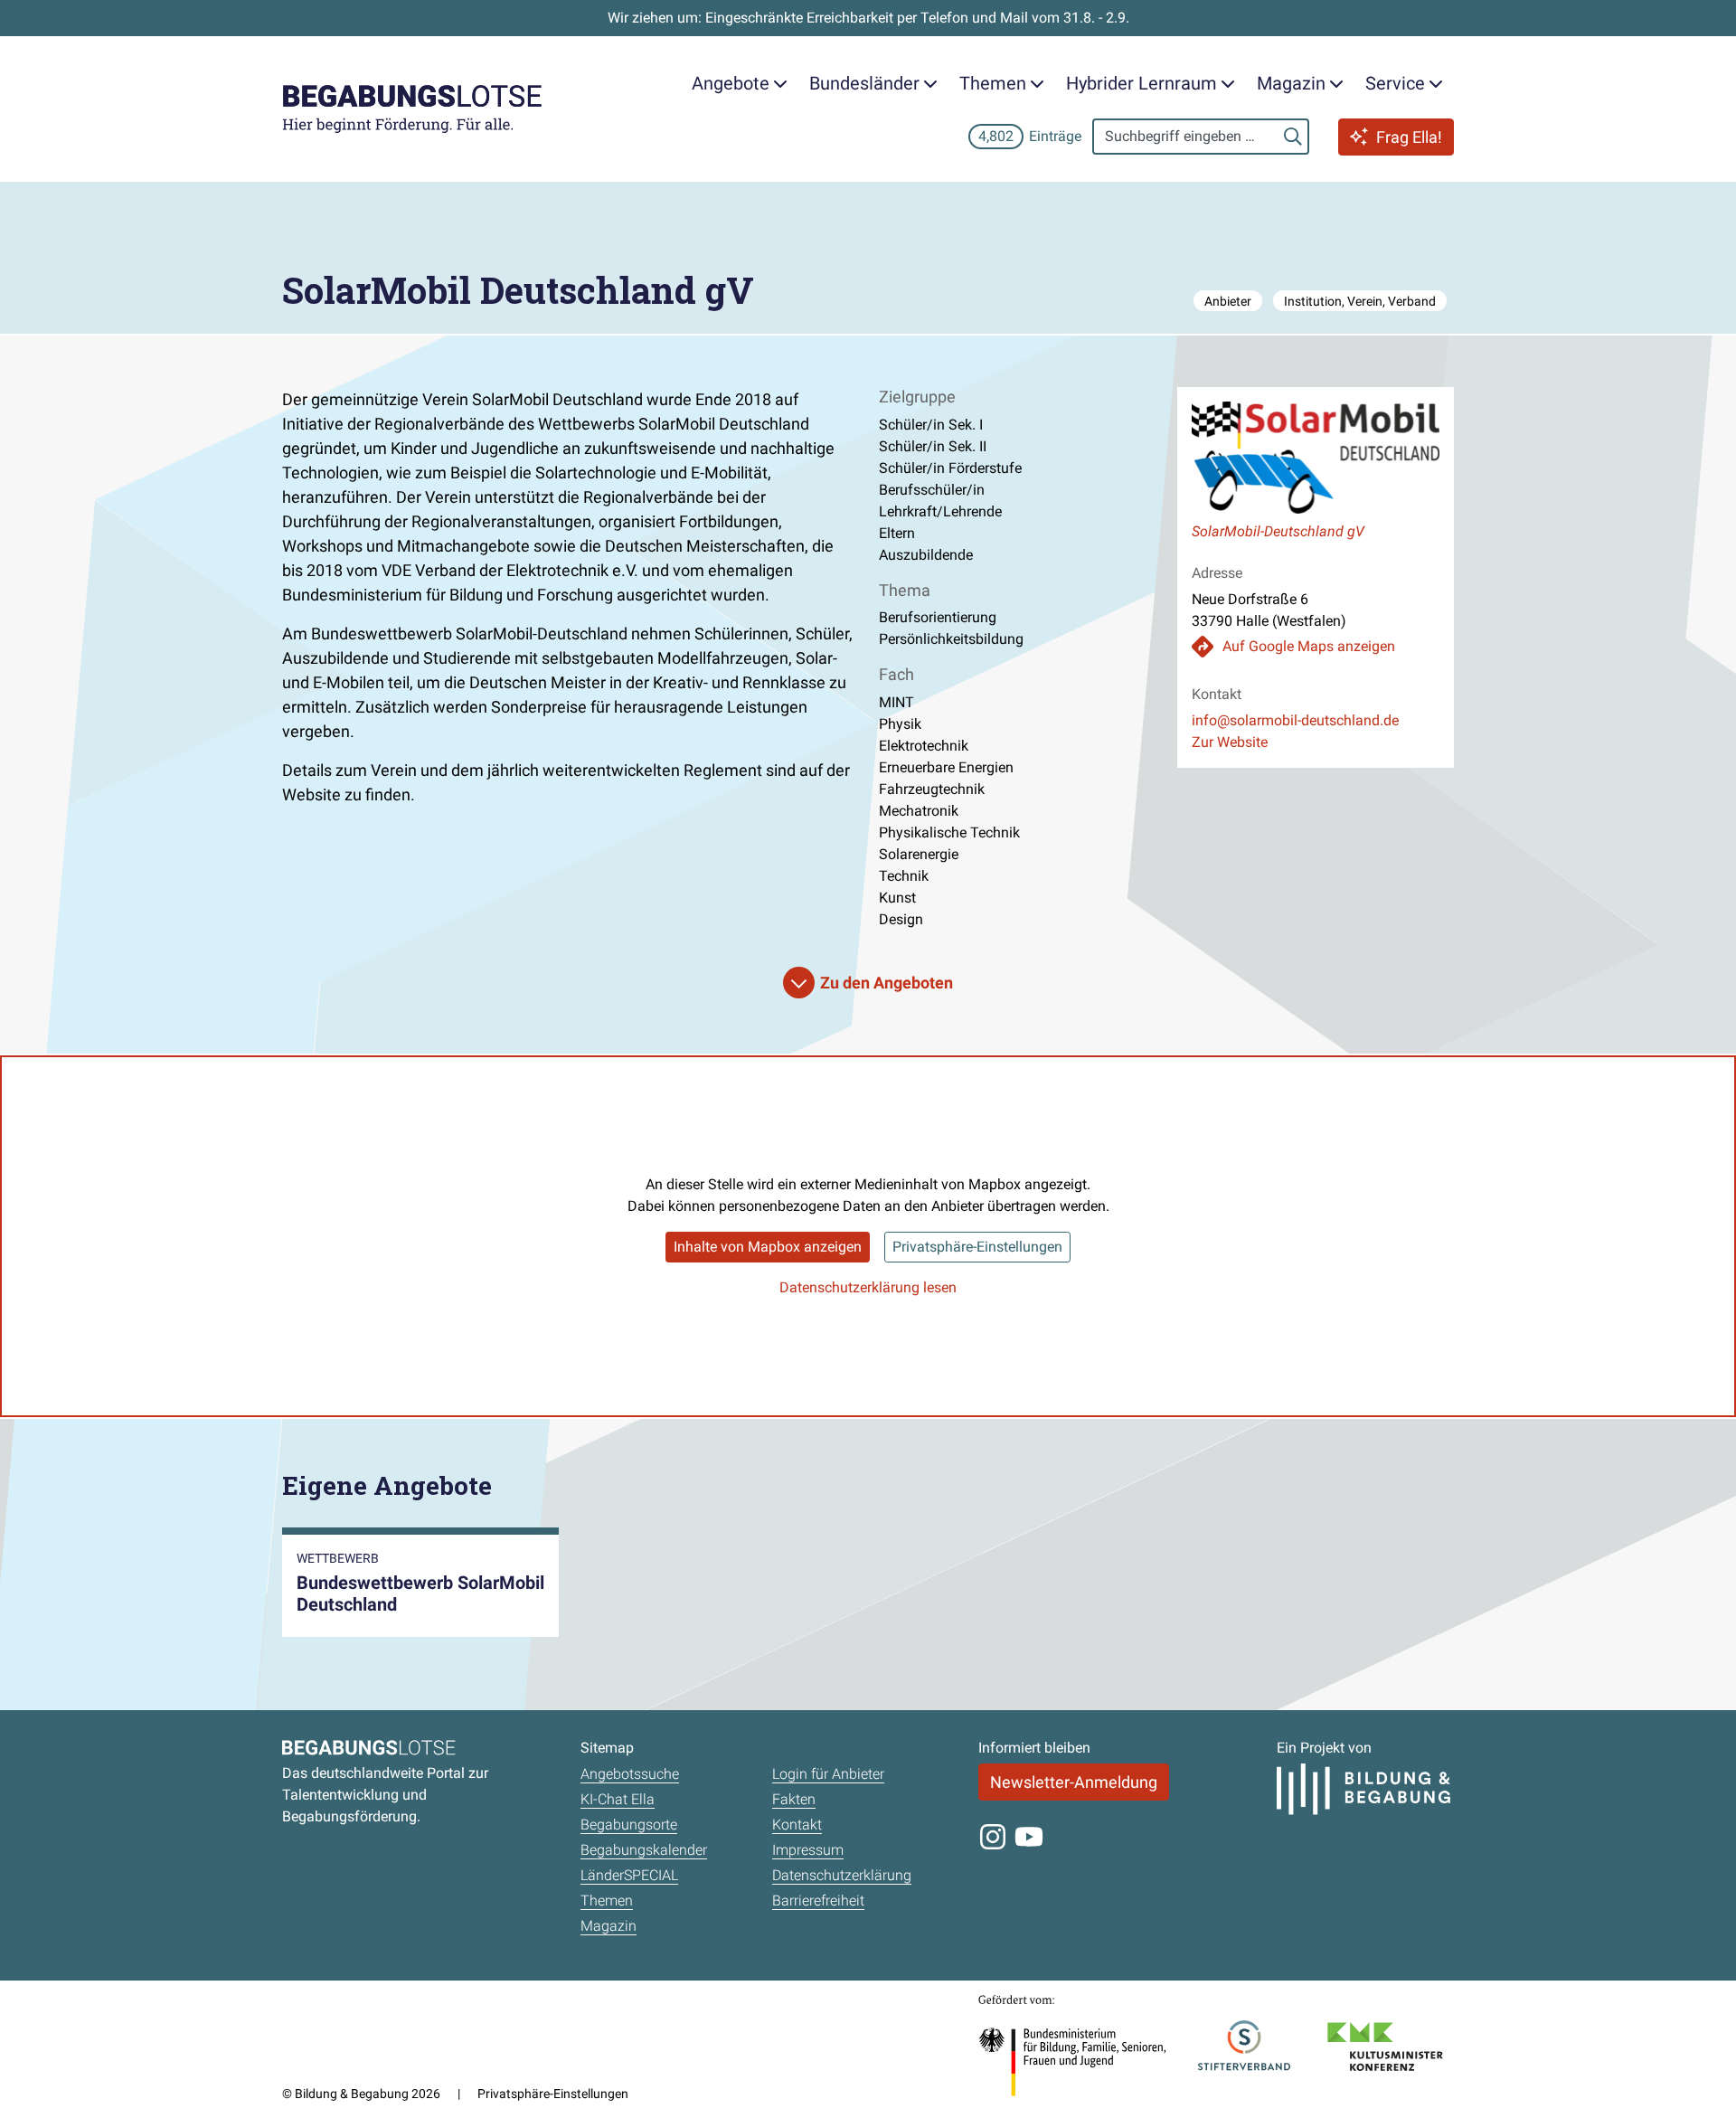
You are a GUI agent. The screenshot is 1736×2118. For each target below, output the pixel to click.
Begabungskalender (644, 1850)
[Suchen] (1293, 137)
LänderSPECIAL (629, 1875)
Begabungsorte (629, 1825)
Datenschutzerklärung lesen (868, 1287)
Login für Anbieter (828, 1774)
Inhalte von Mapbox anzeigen (768, 1247)
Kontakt (797, 1825)
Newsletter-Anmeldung (1074, 1782)
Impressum (808, 1850)
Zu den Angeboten (887, 983)
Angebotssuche (630, 1774)
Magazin (609, 1926)
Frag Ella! (1409, 137)
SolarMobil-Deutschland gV (1278, 531)
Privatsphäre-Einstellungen (977, 1247)
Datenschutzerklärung (842, 1875)
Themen (607, 1901)
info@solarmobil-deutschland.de (1295, 720)
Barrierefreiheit (818, 1901)
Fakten (794, 1799)
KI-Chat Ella (618, 1799)
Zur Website (1230, 742)
